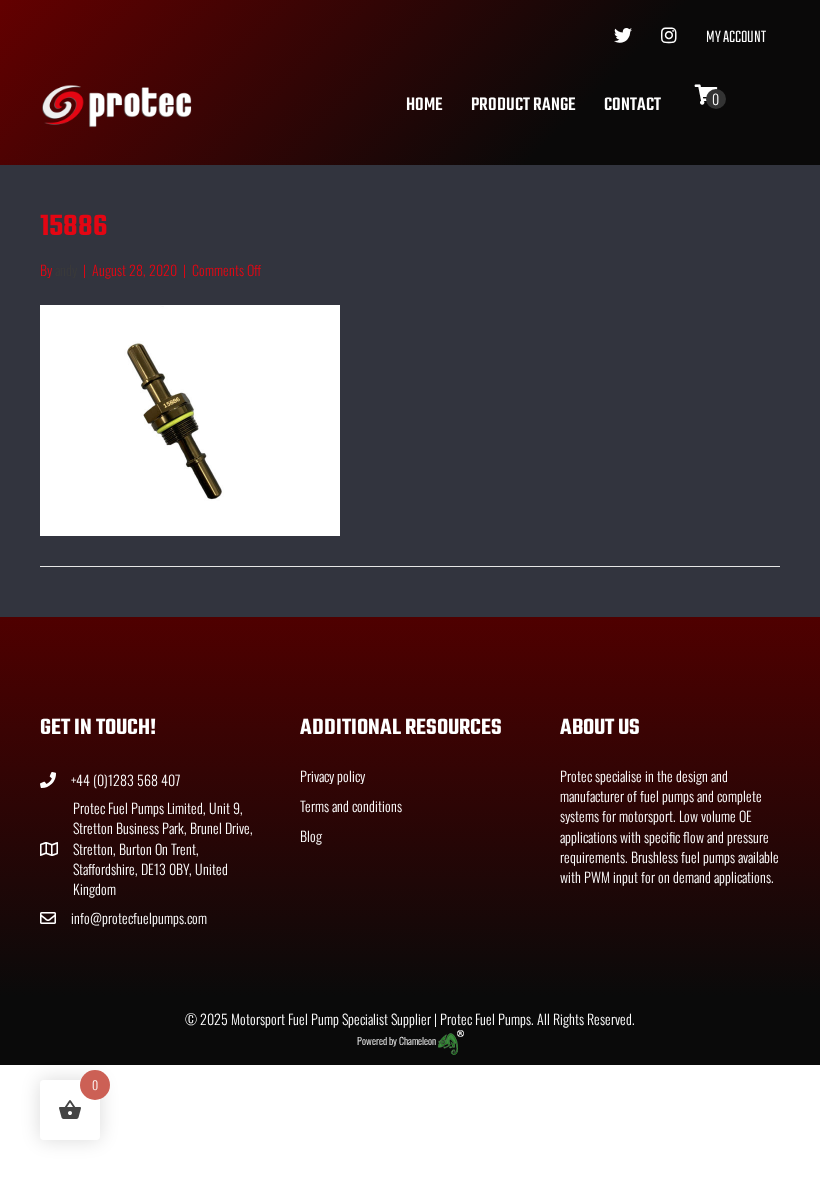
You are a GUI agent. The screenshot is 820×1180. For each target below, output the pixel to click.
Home (424, 105)
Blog (311, 835)
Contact (632, 105)
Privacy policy (332, 775)
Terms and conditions (351, 805)
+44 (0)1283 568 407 (125, 779)
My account (736, 38)
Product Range (523, 105)
